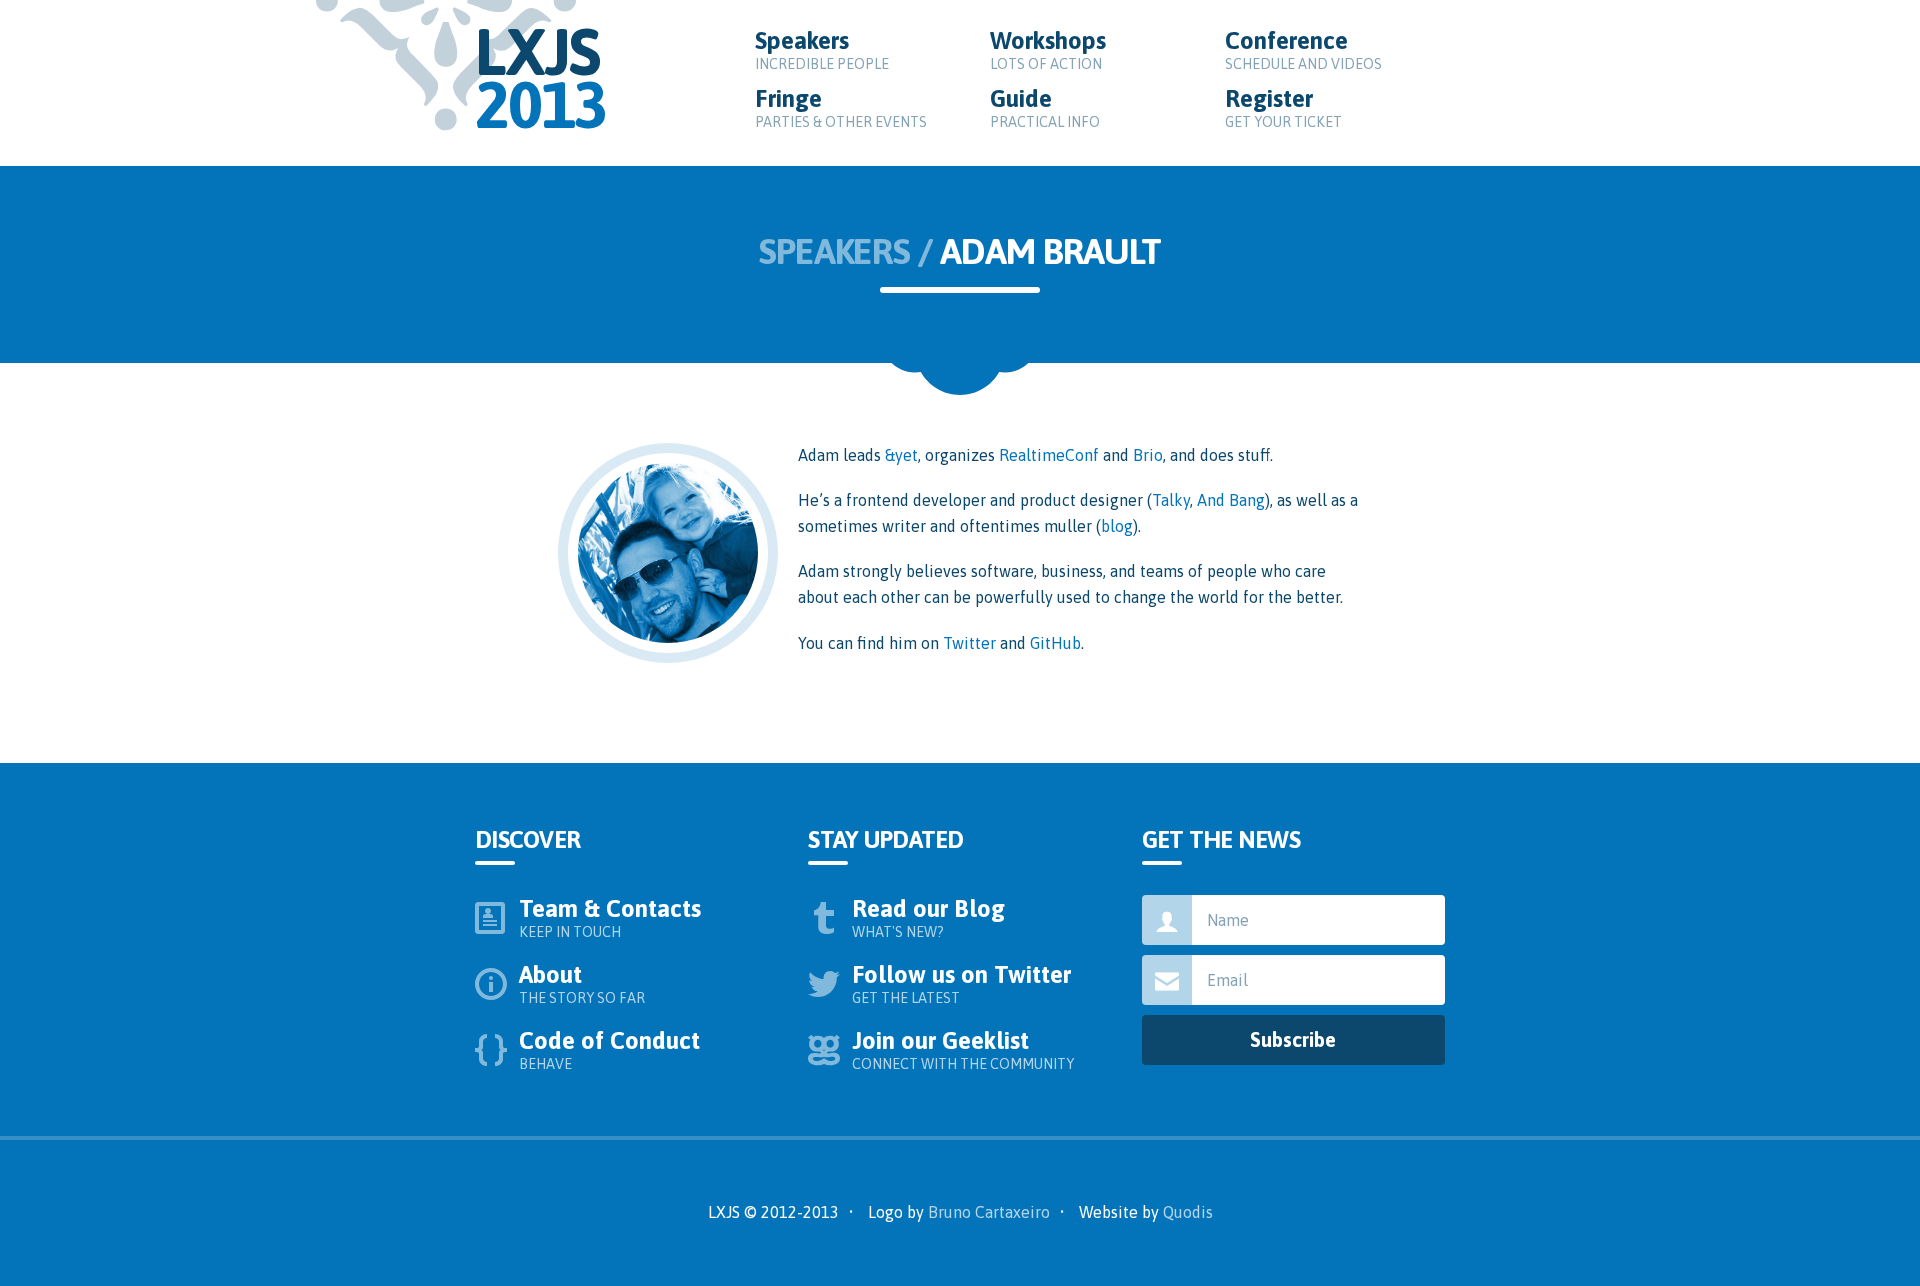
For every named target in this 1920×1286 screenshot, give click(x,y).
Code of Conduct (611, 1049)
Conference (1303, 49)
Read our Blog (930, 917)
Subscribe (1293, 1039)
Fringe (841, 107)
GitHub (1055, 643)
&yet (901, 455)
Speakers (822, 49)
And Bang (1231, 500)
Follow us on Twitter (963, 983)
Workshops (1050, 49)
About (582, 983)
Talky (1171, 500)
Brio (1148, 455)
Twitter (969, 643)
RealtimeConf (1049, 455)
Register (1283, 107)
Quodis (1188, 1212)
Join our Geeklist (963, 1049)
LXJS (541, 77)
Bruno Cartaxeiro (989, 1212)
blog (1117, 526)
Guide (1045, 107)
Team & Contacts (612, 917)
